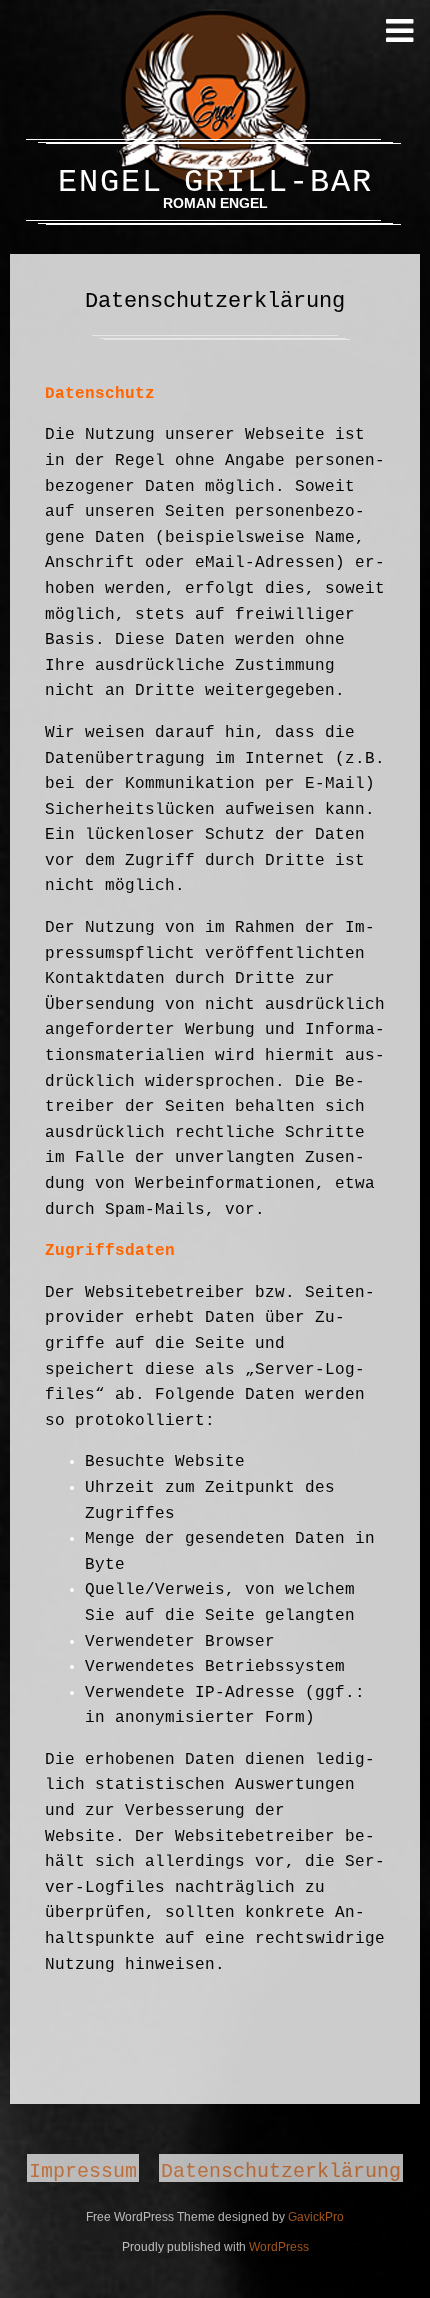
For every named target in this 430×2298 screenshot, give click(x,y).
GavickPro (316, 2217)
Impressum (83, 2170)
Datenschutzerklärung (281, 2170)
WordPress (279, 2247)
